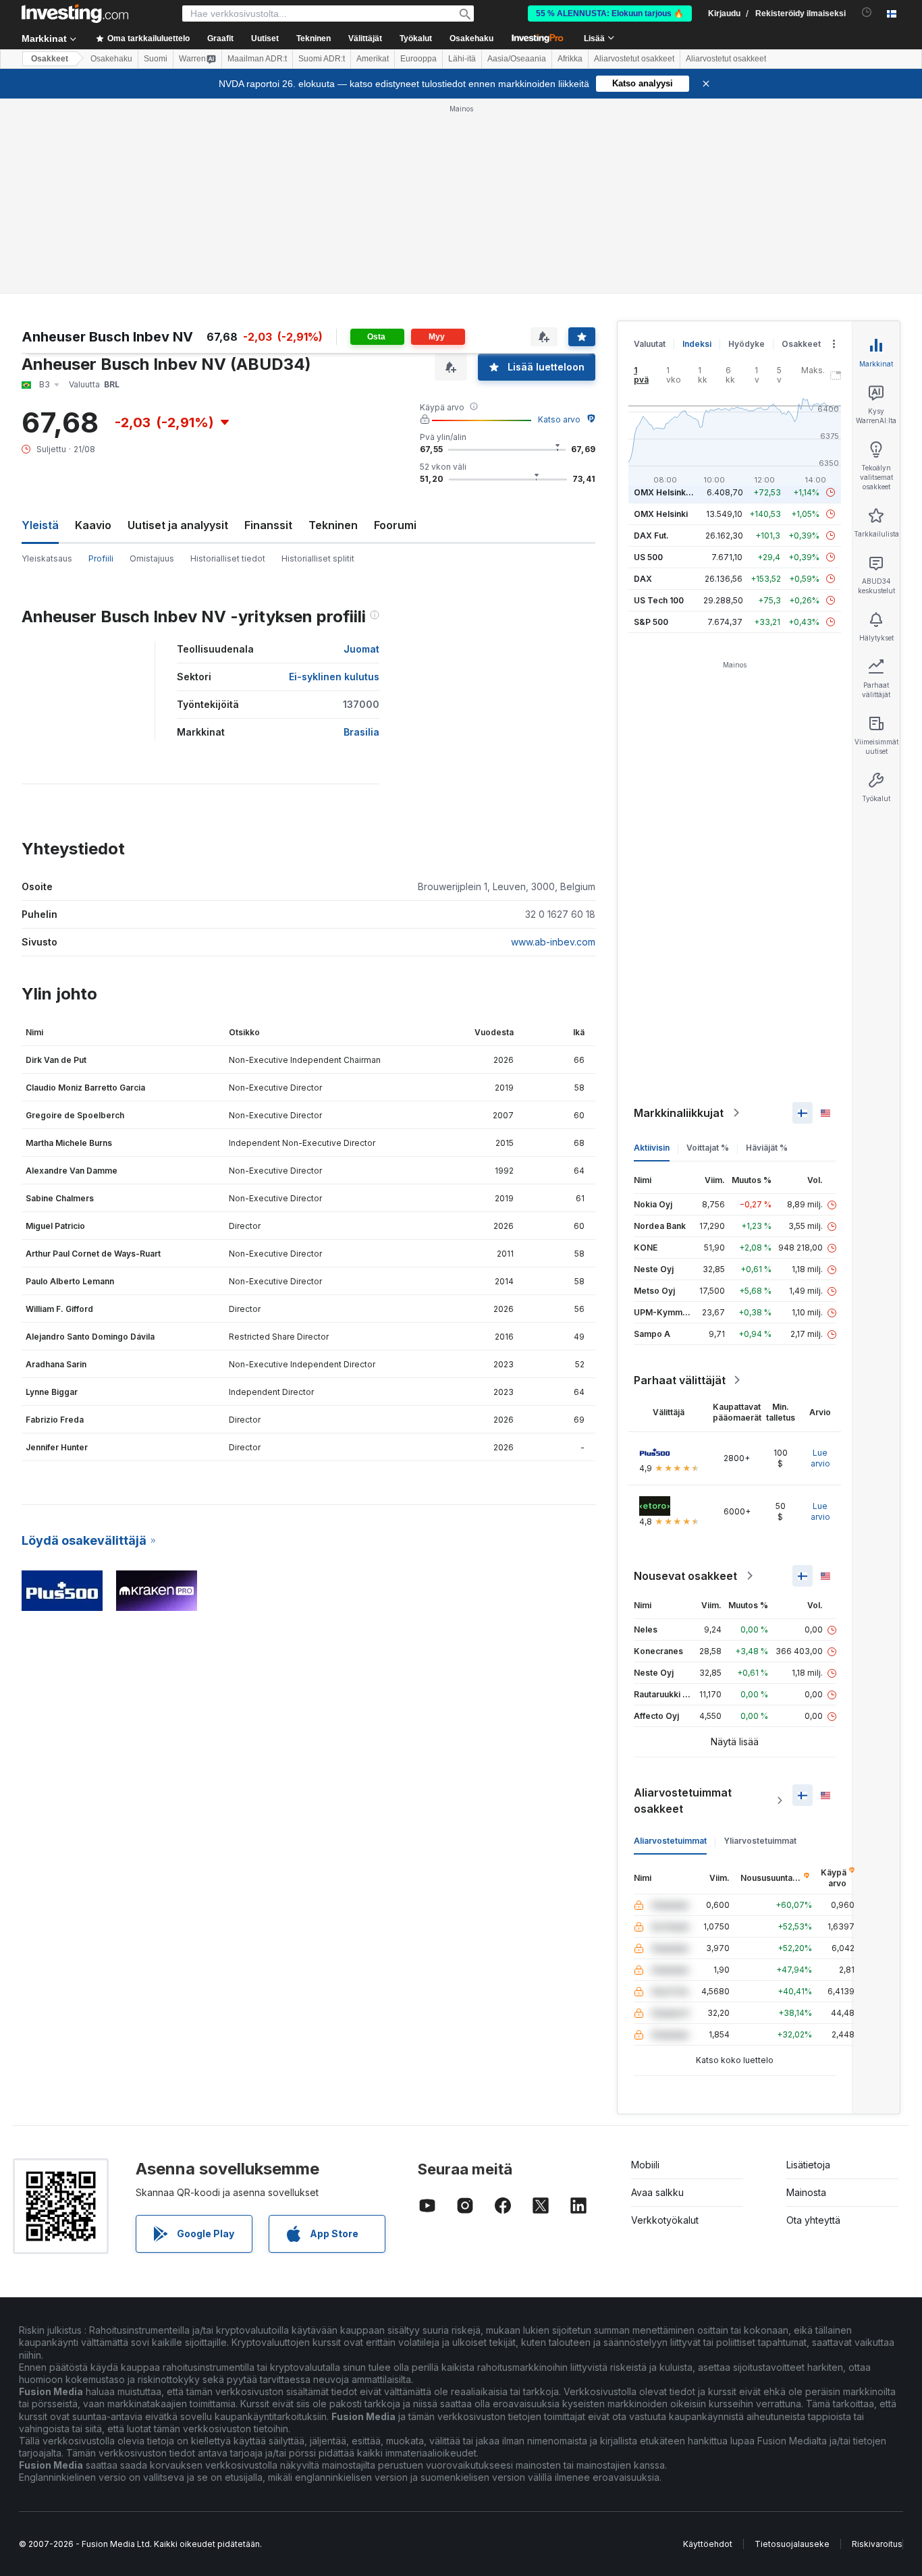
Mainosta (806, 2192)
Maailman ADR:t (257, 59)
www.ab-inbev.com (553, 942)
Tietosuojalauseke (792, 2544)
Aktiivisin (652, 1148)
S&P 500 (651, 622)
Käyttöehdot (708, 2544)
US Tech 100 (659, 600)
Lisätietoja (808, 2165)
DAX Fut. (651, 536)
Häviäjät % (767, 1148)
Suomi (156, 59)
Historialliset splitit (318, 558)
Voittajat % (708, 1148)
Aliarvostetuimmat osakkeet (683, 1801)
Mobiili (645, 2165)
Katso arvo (559, 419)
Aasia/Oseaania (517, 59)
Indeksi (697, 344)
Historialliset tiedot (228, 558)
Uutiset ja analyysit (178, 525)
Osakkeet (50, 59)
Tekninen (333, 525)
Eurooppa (418, 59)
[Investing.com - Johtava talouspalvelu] (75, 13)
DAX (643, 579)
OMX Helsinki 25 (667, 492)
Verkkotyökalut (665, 2220)
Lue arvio (820, 1458)
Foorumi (395, 525)
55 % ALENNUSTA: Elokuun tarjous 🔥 (610, 13)
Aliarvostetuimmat (670, 1841)
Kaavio (93, 525)
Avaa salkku (657, 2192)
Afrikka (570, 59)
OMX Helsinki (661, 514)
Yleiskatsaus (47, 558)
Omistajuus (152, 558)
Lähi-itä (462, 59)
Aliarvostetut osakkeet (634, 59)
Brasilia (361, 732)
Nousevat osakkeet (685, 1576)
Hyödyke (747, 344)
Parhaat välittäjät (680, 1380)
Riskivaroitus (877, 2544)
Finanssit (268, 525)
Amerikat (373, 59)
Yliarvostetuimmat (760, 1841)
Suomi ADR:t (322, 59)
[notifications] (867, 12)
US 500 (648, 557)
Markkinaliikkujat (679, 1113)
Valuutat (650, 344)
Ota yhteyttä (813, 2220)
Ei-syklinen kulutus (334, 677)
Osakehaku (471, 38)
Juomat (361, 649)
